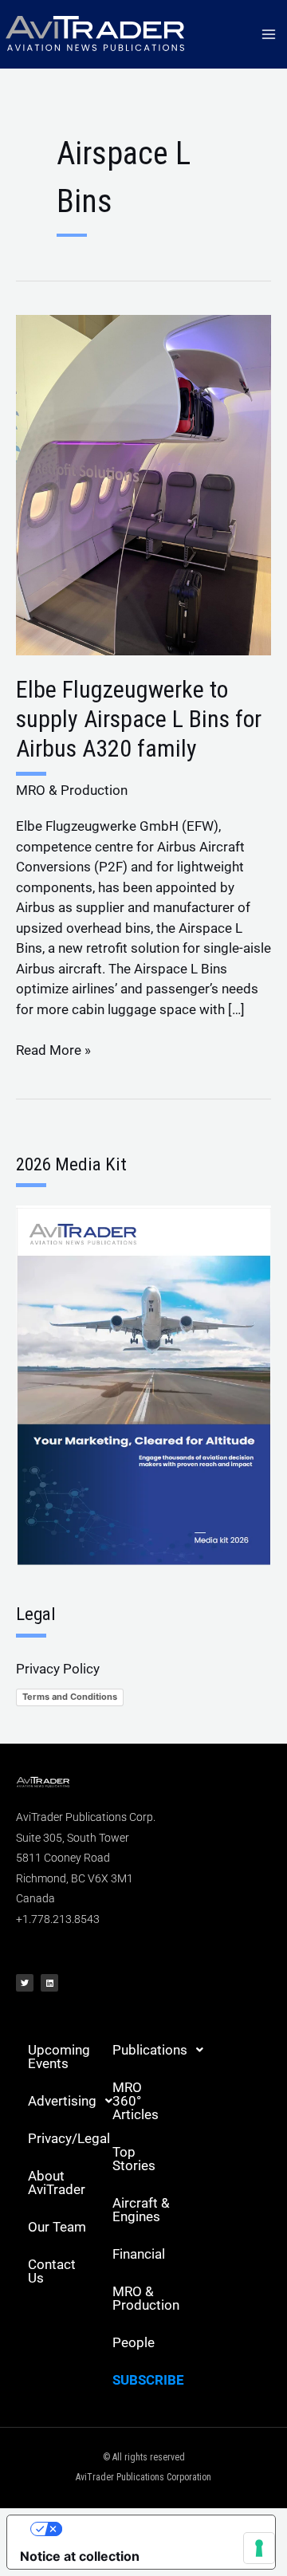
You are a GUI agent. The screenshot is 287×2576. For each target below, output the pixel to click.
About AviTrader (57, 2183)
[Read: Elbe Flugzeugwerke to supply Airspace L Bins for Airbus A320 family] (143, 484)
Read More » (53, 1049)
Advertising (62, 2101)
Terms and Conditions (70, 1697)
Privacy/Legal (64, 2138)
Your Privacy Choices (157, 2529)
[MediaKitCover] (143, 1384)
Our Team (57, 2227)
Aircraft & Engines (141, 2210)
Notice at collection (80, 2556)
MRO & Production (72, 790)
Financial (139, 2254)
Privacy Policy (58, 1669)
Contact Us (52, 2271)
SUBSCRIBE (148, 2380)
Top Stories (134, 2159)
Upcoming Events (59, 2057)
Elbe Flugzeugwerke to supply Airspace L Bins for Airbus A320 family (139, 719)
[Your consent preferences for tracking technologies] (259, 2548)
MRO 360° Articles (136, 2101)
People (134, 2342)
